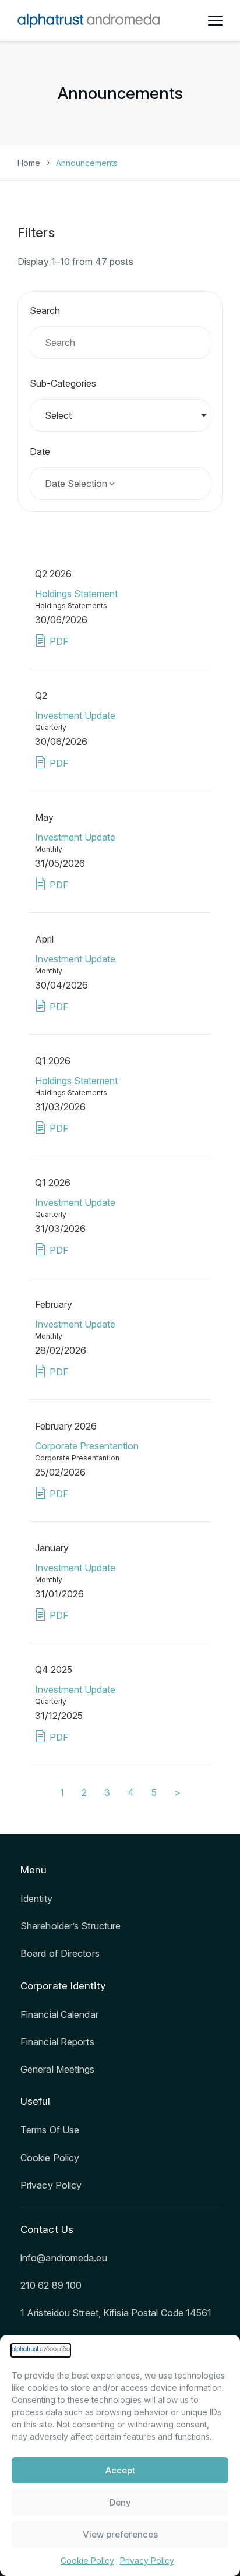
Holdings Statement (76, 594)
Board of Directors (60, 1953)
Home (29, 163)
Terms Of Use (50, 2130)
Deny (120, 2502)
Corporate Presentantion (87, 1446)
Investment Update (75, 715)
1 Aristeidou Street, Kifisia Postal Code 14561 (116, 2313)
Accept (120, 2470)
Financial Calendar (59, 2014)
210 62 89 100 (51, 2285)
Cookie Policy (87, 2561)
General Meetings (58, 2069)
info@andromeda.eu (64, 2258)
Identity (36, 1899)
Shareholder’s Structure (70, 1926)
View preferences (120, 2534)
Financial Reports (57, 2042)
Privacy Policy (147, 2561)
